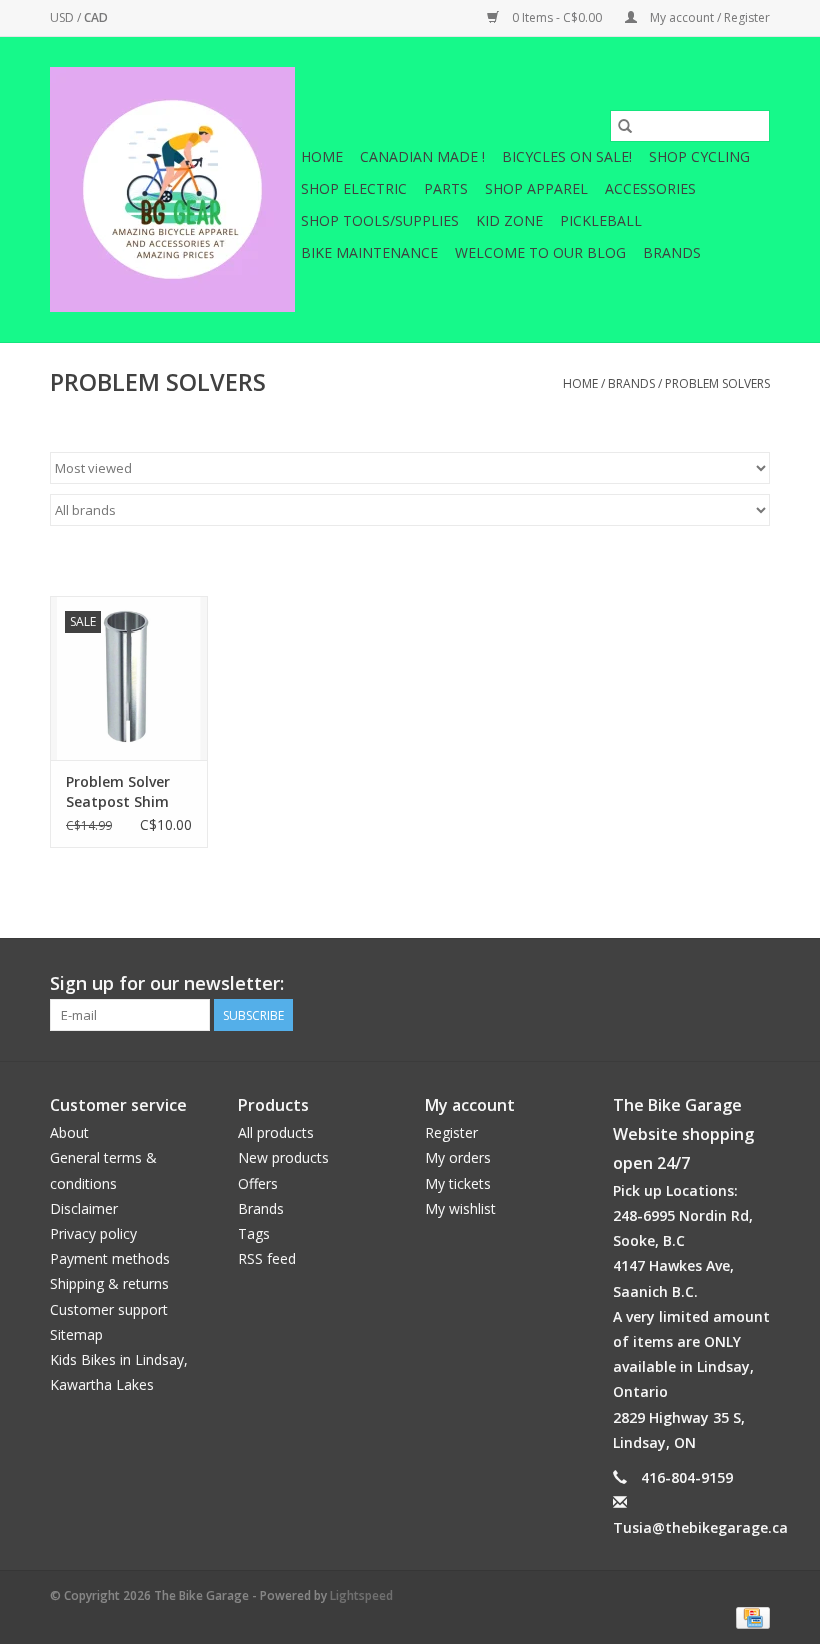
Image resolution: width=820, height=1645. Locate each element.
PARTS (446, 188)
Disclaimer (84, 1208)
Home (322, 156)
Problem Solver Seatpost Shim (118, 791)
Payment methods (110, 1258)
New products (283, 1157)
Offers (258, 1183)
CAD (96, 17)
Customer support (109, 1309)
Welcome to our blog (540, 252)
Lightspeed (361, 1595)
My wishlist (460, 1208)
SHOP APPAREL (536, 188)
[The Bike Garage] (172, 189)
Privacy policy (93, 1233)
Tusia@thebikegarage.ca (700, 1527)
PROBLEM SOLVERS (717, 383)
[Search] (625, 126)
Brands (672, 252)
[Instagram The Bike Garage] (754, 984)
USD (63, 17)
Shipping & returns (109, 1283)
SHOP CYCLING (699, 156)
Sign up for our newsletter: (167, 983)
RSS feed (267, 1258)
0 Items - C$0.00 (557, 17)
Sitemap (76, 1334)
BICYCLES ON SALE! (567, 156)
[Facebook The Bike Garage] (718, 984)
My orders (458, 1157)
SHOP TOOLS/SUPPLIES (380, 220)
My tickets (458, 1183)
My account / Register (708, 17)
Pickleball (601, 220)
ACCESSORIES (650, 188)
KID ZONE (509, 220)
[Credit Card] (749, 1616)
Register (451, 1132)
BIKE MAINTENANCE (369, 252)
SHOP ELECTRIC (354, 188)
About (69, 1132)
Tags (254, 1233)
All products (276, 1132)
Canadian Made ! (422, 156)
